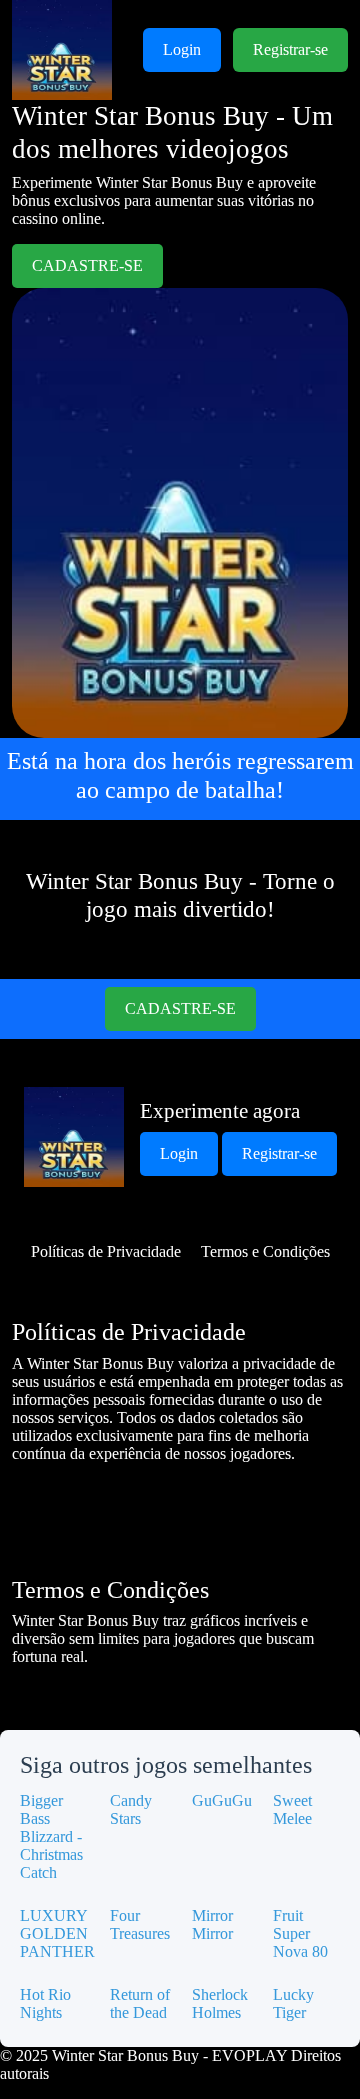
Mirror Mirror (212, 1924)
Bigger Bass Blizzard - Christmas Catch (51, 1836)
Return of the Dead (140, 2003)
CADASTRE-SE (87, 265)
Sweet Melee (292, 1809)
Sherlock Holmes (220, 2003)
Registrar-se (290, 49)
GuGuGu (222, 1800)
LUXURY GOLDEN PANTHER (57, 1933)
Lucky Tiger (293, 2003)
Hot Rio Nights (45, 2003)
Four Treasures (140, 1924)
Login (182, 49)
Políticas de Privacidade (106, 1251)
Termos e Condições (265, 1251)
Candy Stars (131, 1809)
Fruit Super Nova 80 (300, 1933)
